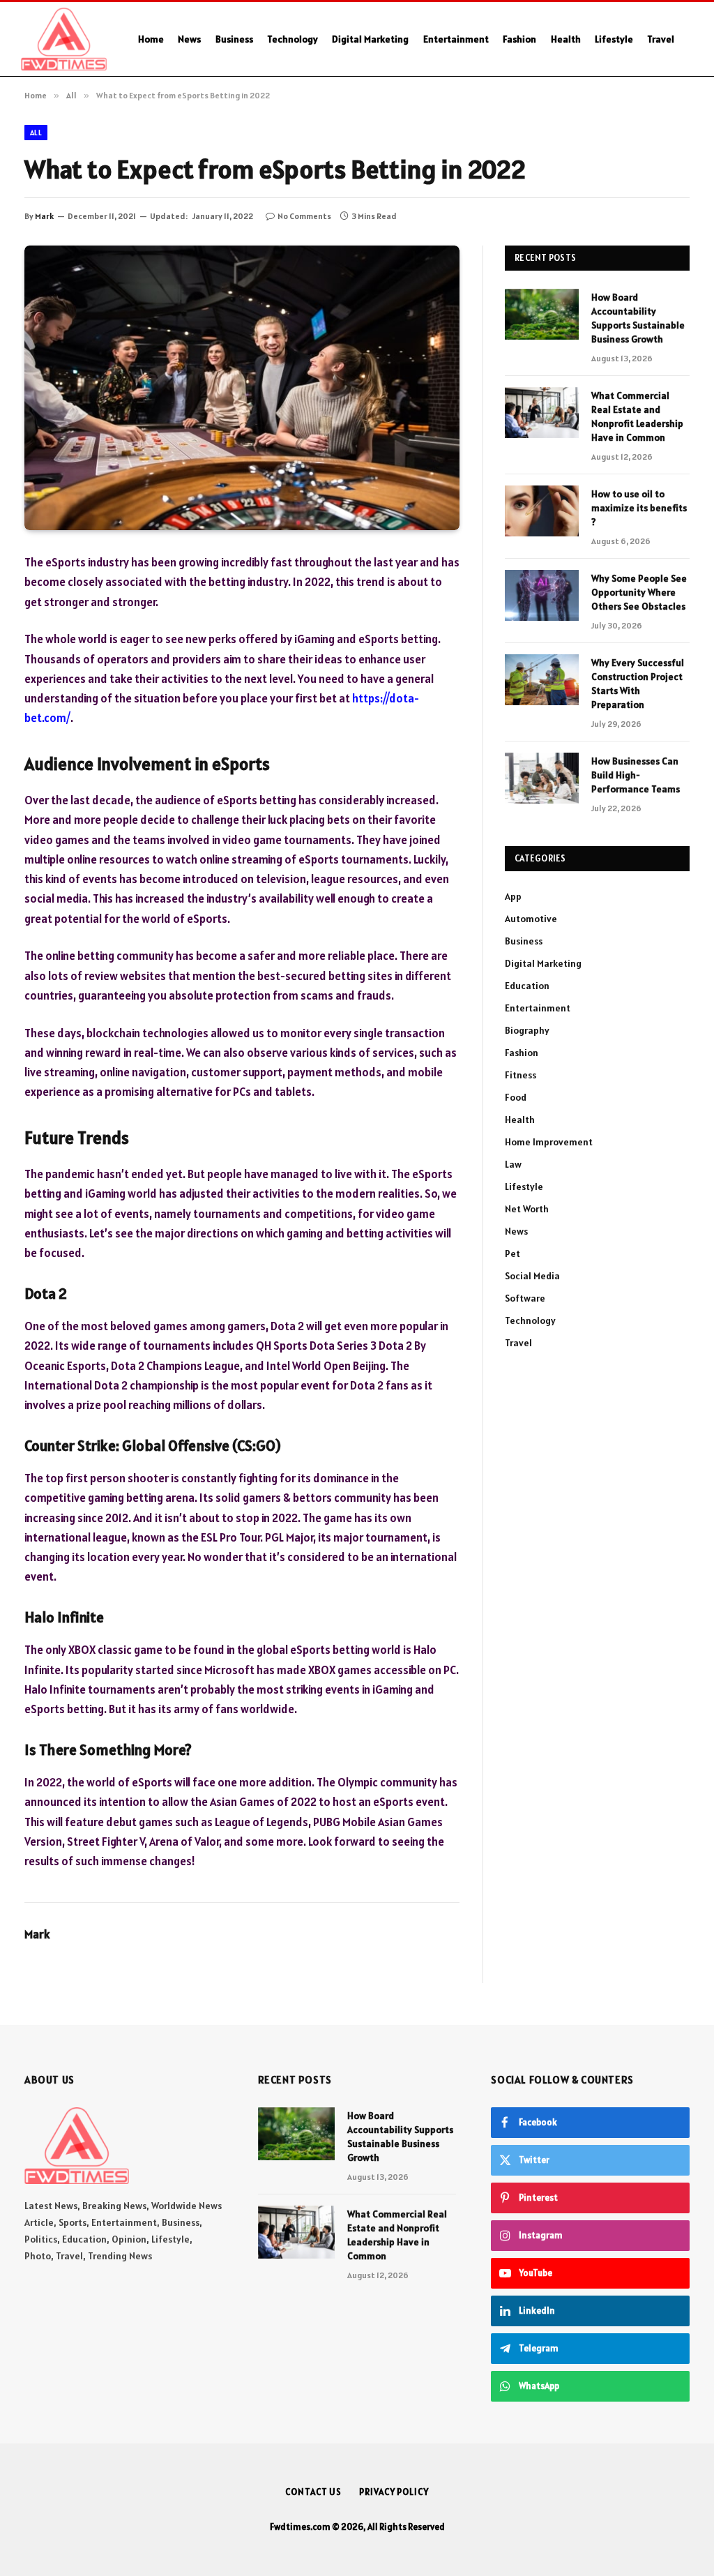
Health (566, 39)
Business (234, 39)
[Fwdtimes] (64, 39)
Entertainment (456, 39)
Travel (661, 39)
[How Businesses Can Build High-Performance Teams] (542, 778)
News (189, 39)
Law (513, 1164)
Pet (512, 1253)
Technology (293, 39)
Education (527, 986)
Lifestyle (614, 39)
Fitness (521, 1075)
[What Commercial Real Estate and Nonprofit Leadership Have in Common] (542, 413)
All (36, 133)
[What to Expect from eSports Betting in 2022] (242, 388)
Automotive (531, 919)
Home (151, 39)
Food (516, 1097)
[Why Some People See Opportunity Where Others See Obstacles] (542, 595)
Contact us (313, 2492)
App (513, 896)
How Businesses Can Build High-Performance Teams (636, 775)
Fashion (519, 39)
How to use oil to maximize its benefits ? (639, 508)
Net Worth (527, 1209)
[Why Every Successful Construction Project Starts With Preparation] (542, 680)
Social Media (532, 1276)
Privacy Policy (394, 2492)
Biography (527, 1030)
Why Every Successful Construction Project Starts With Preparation (638, 684)
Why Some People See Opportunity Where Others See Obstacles (639, 592)
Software (525, 1298)
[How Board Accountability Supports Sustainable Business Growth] (542, 314)
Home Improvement (549, 1142)
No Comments (304, 216)
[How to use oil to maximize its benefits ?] (542, 511)
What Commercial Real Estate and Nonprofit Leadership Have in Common (637, 416)
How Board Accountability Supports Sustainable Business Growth (638, 318)
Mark (44, 216)
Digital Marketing (370, 39)
